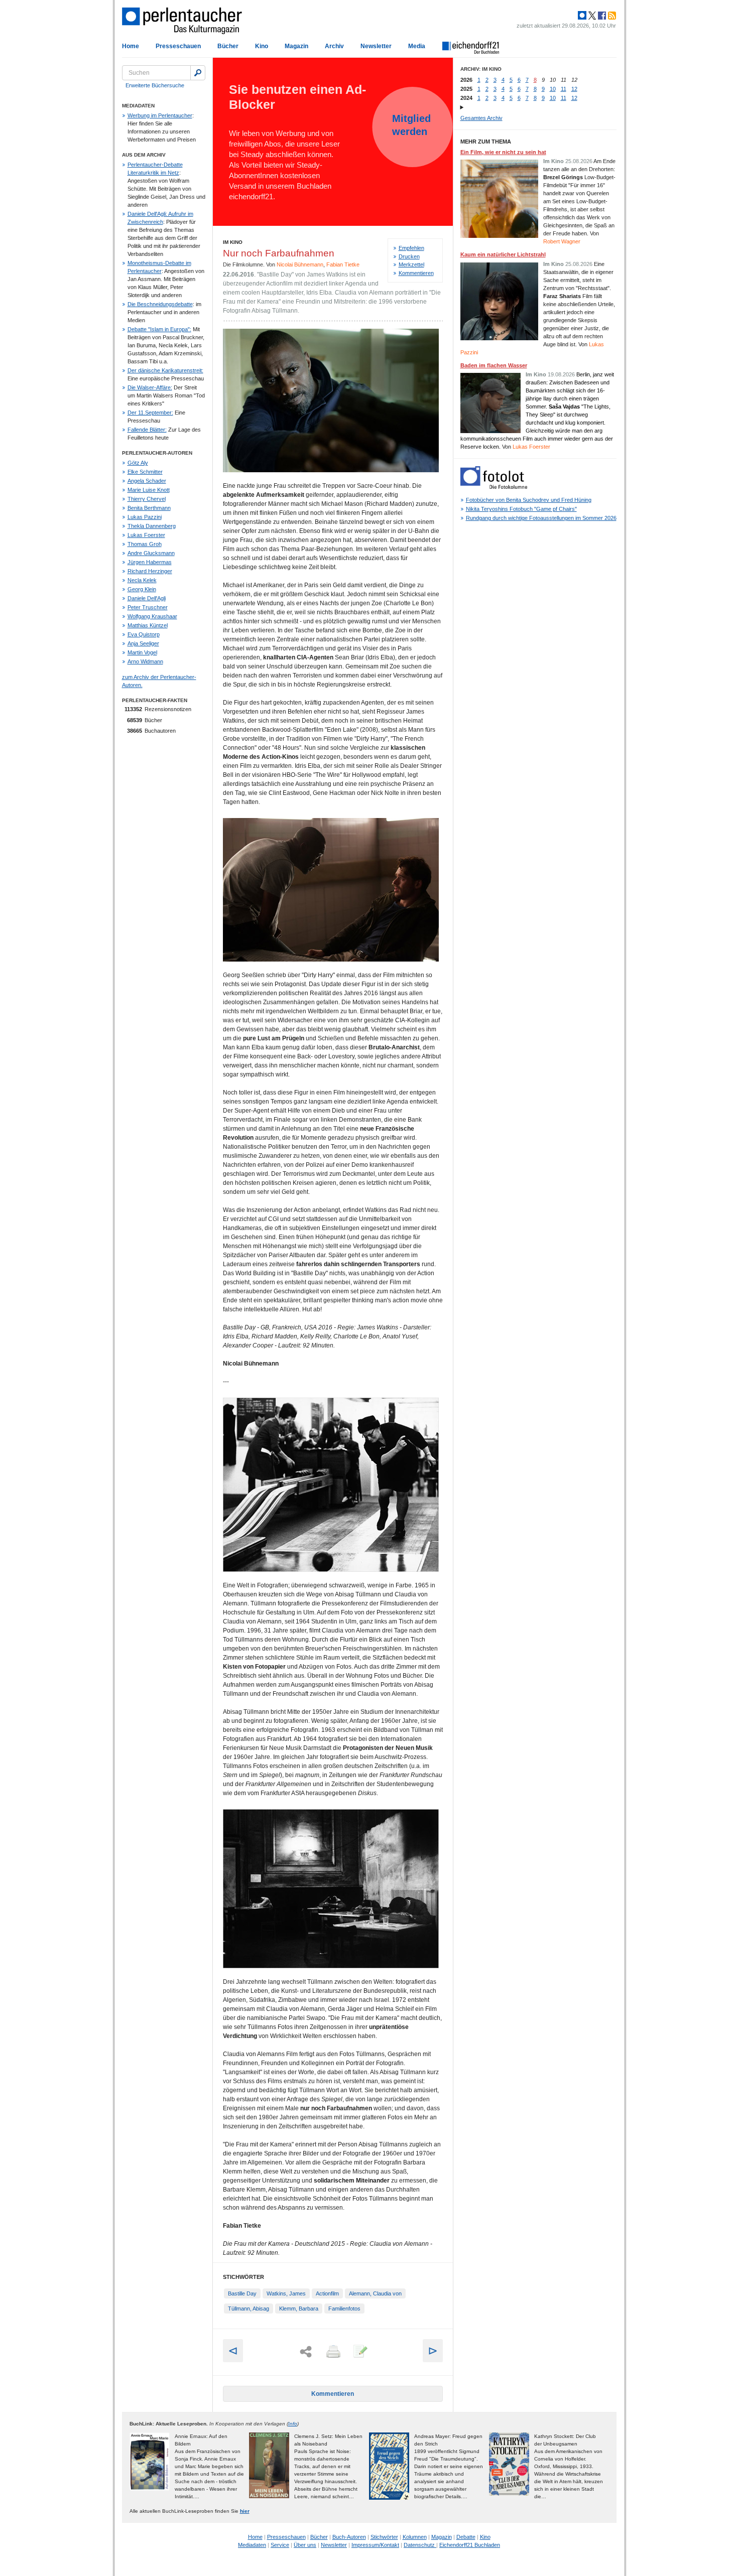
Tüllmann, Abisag (249, 2309)
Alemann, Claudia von (375, 2293)
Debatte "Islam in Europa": (159, 329)
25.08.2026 (579, 161)
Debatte (466, 2537)
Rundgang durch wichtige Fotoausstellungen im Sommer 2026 (541, 518)
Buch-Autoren (349, 2537)
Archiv (334, 46)
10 (553, 89)
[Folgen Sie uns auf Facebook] (601, 16)
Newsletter (376, 46)
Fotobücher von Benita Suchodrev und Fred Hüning (529, 500)
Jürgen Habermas (150, 562)
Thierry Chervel (147, 499)
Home (131, 46)
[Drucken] (332, 2352)
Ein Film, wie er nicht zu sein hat (503, 152)
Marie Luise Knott (149, 490)
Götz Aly (138, 463)
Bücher (228, 46)
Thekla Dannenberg (152, 526)
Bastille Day (242, 2293)
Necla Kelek (142, 580)
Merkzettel (411, 264)
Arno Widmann (145, 661)
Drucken (409, 256)
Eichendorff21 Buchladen (470, 2545)
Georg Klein (142, 589)
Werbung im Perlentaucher (160, 115)
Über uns (305, 2545)
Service (280, 2545)
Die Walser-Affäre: (150, 387)
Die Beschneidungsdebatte (160, 304)
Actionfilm (327, 2293)
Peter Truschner (148, 607)
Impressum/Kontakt (375, 2545)
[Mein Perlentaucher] (582, 16)
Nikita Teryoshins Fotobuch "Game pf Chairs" (521, 509)
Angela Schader (147, 481)
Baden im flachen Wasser (494, 365)
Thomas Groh (145, 544)
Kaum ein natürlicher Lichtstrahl (503, 254)
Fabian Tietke (343, 264)
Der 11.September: (150, 413)
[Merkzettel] (359, 2352)
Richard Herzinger (150, 571)
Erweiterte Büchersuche (155, 85)
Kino (262, 46)
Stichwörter (384, 2537)
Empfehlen (411, 248)
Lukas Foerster (146, 535)
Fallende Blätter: (147, 430)
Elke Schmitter (145, 472)
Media (417, 46)
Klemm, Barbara (299, 2309)
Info (293, 2424)
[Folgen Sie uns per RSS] (611, 16)
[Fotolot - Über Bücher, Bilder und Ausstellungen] (494, 487)
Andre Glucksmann (151, 553)
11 (564, 89)
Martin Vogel (142, 652)
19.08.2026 (561, 374)
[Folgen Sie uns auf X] (591, 16)
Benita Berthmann (149, 508)
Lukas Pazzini (145, 517)
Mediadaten (252, 2545)
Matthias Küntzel (148, 625)
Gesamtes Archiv (481, 118)
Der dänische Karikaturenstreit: (165, 370)
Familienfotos (344, 2309)
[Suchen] (198, 73)
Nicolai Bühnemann (300, 264)
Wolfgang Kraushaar (152, 616)
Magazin (296, 46)
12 (574, 89)
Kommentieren (416, 273)
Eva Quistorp (144, 634)
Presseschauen (178, 46)
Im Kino (233, 242)
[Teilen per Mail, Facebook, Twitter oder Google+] (306, 2352)
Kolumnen (415, 2537)
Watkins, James (286, 2293)
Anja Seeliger (143, 643)
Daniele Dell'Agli (147, 598)
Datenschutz (420, 2545)
